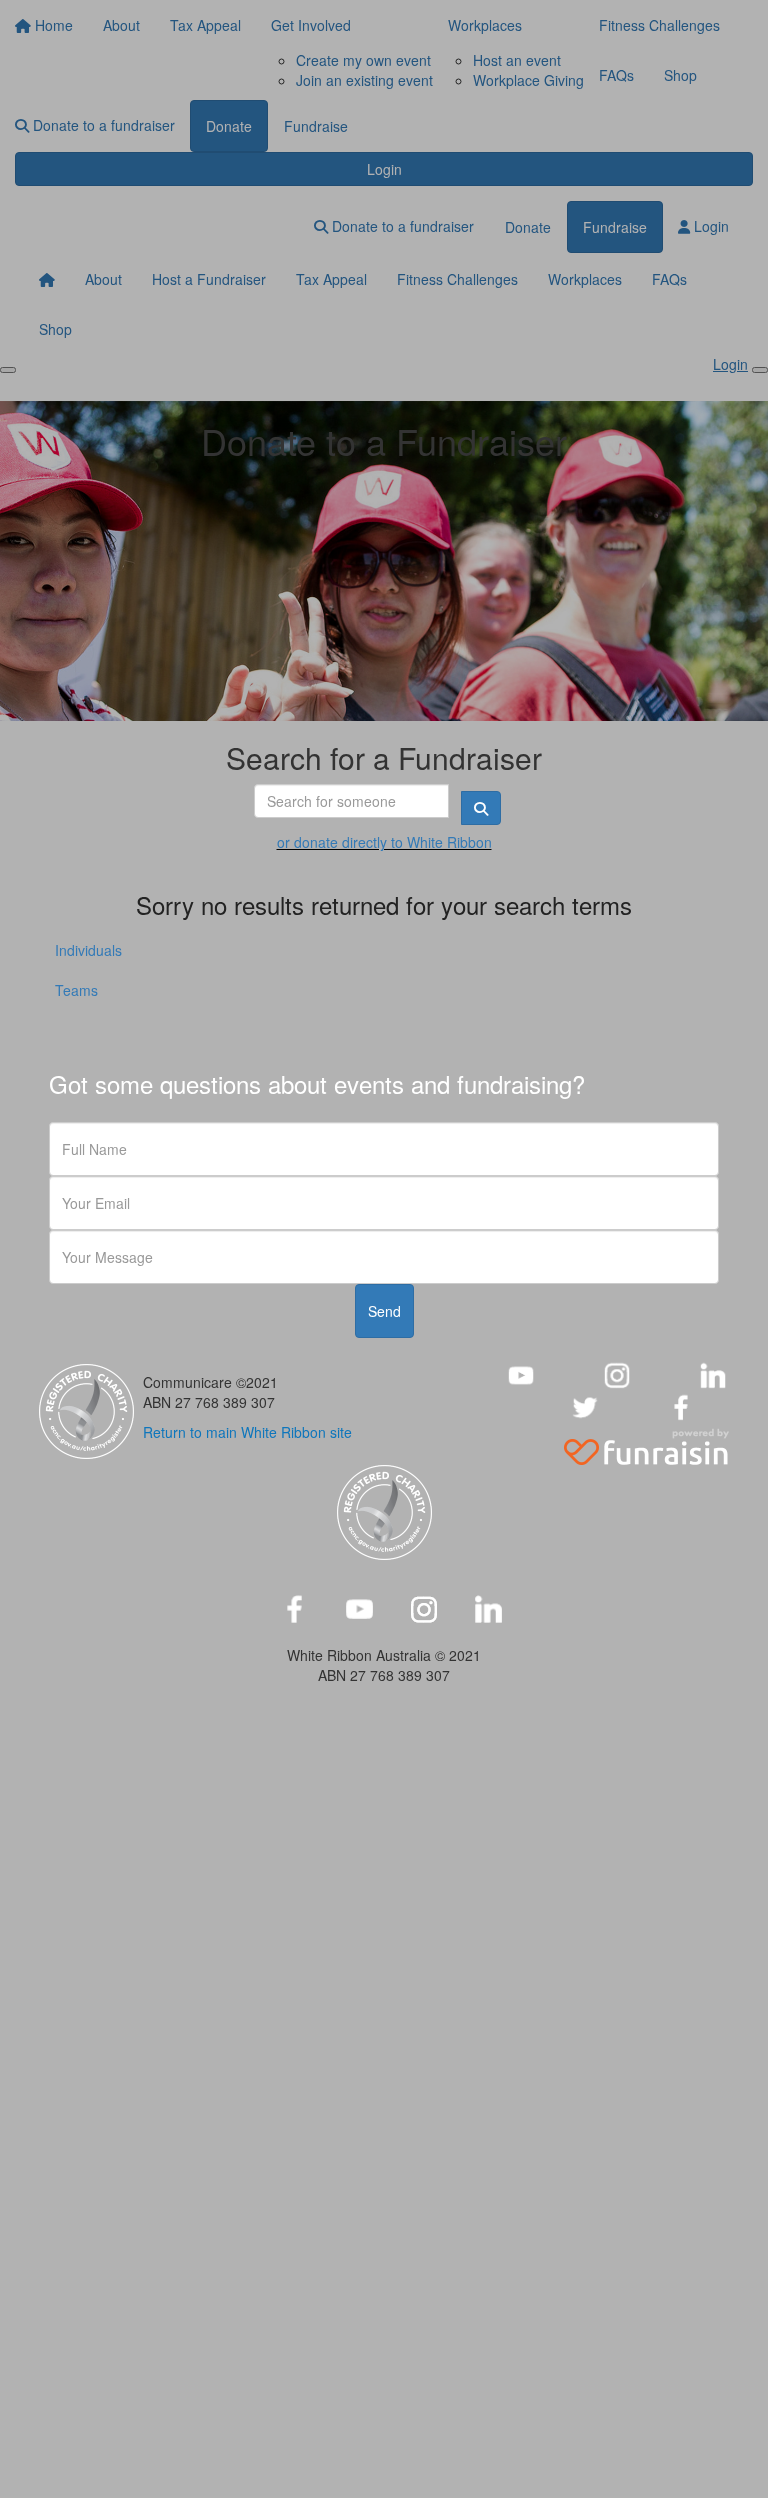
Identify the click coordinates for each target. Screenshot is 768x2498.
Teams (76, 990)
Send (384, 1311)
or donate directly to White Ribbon (384, 842)
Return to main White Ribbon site (247, 1432)
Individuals (88, 950)
